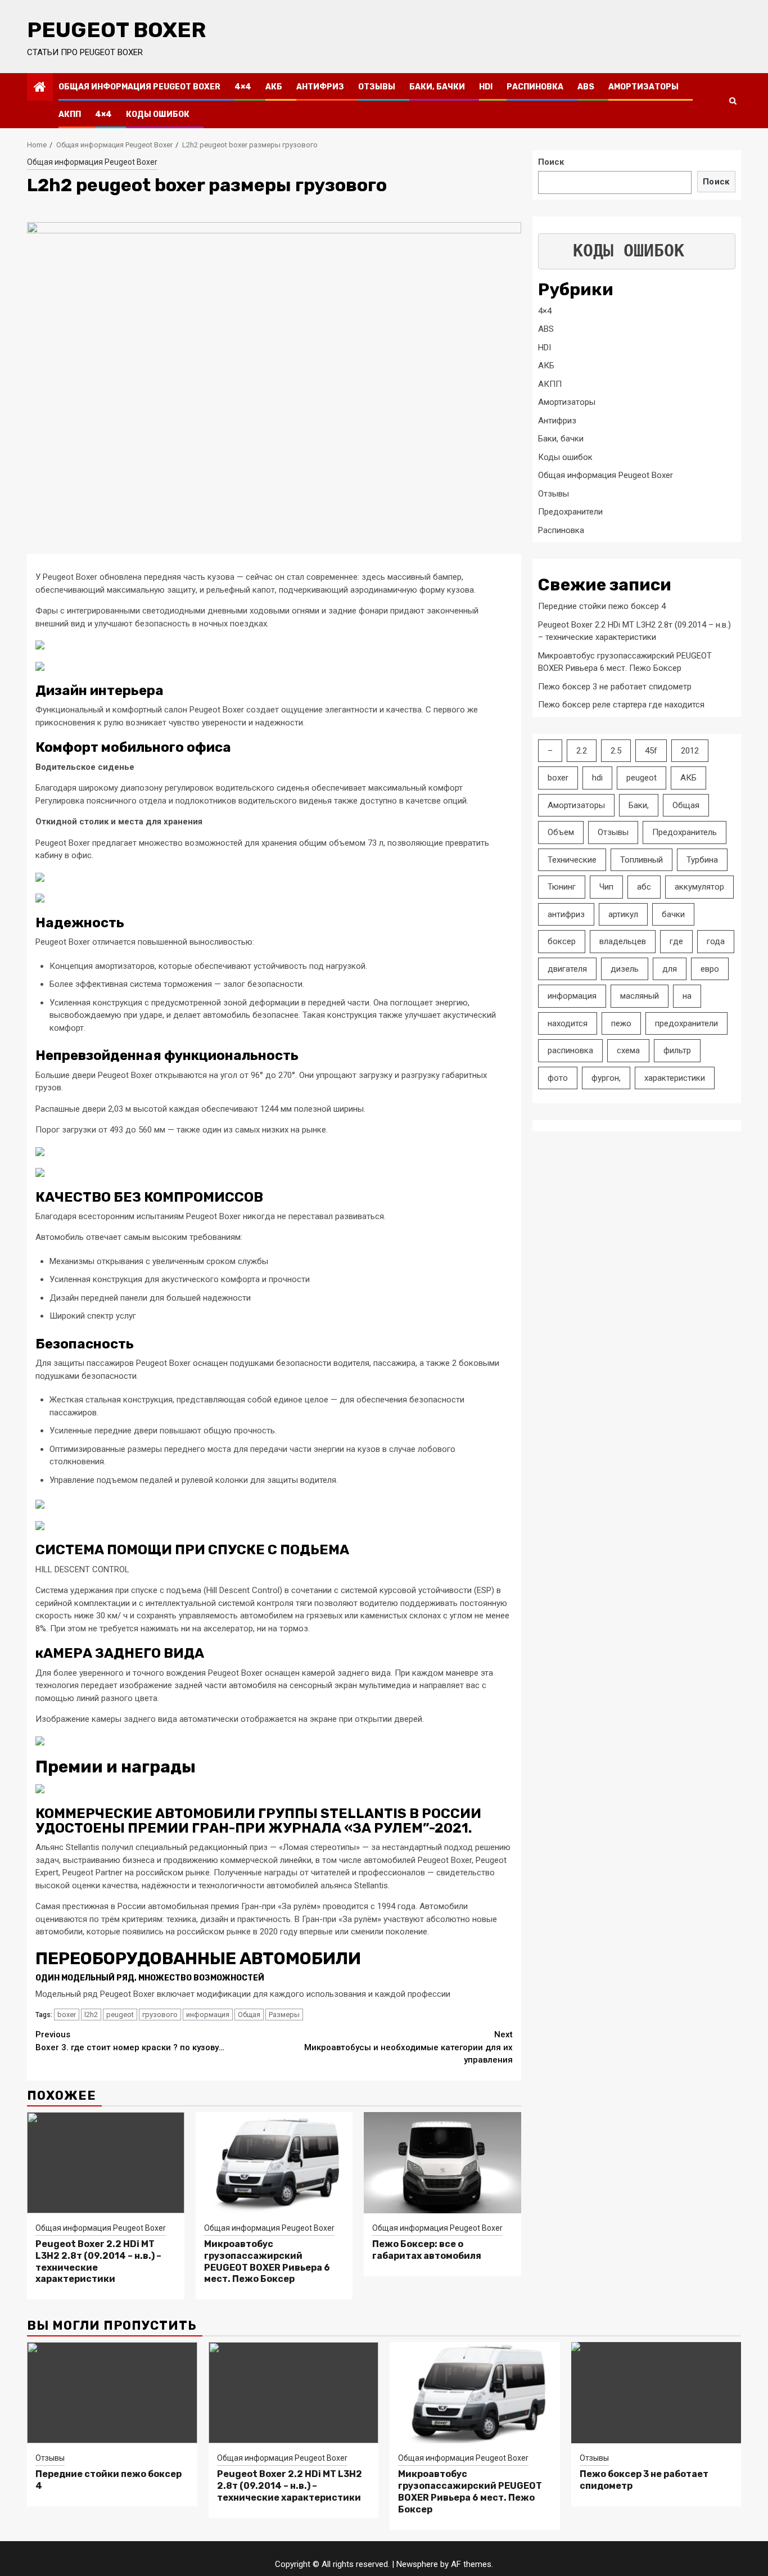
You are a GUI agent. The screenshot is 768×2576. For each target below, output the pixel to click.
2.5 (616, 751)
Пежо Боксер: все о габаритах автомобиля (427, 2250)
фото (558, 1078)
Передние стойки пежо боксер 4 (602, 606)
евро (710, 969)
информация (208, 2015)
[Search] (733, 101)
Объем (561, 832)
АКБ (274, 87)
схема (628, 1050)
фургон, (606, 1078)
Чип (606, 887)
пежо (621, 1023)
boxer (67, 2015)
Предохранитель (685, 832)
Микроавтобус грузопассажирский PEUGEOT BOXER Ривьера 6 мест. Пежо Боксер (267, 2261)
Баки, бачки (437, 87)
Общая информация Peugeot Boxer (139, 87)
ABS (586, 87)
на (687, 996)
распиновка (570, 1050)
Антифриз (320, 87)
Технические (572, 860)
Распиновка (535, 87)
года (716, 941)
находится (568, 1023)
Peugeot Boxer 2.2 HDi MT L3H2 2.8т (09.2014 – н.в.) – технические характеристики (290, 2486)
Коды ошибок (158, 114)
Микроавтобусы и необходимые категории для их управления (408, 2047)
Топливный (641, 860)
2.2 (582, 751)
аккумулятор (699, 887)
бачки (673, 914)
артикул (623, 914)
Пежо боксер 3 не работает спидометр (615, 687)
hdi (597, 778)
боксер (562, 941)
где (676, 941)
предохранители (686, 1023)
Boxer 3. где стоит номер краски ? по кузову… (130, 2041)
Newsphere (417, 2564)
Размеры (284, 2015)
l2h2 (91, 2015)
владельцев (623, 941)
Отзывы (377, 87)
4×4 (243, 87)
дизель (625, 969)
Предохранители (570, 512)
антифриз (566, 914)
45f (651, 751)
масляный (640, 996)
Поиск (551, 162)
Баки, (639, 805)
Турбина (702, 860)
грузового (160, 2015)
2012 (690, 751)
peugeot (120, 2015)
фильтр (677, 1050)
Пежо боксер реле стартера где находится (621, 705)
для (670, 969)
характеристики (675, 1078)
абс (644, 887)
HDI (486, 87)
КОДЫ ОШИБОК (629, 251)
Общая (249, 2015)
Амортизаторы (643, 87)
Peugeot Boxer (116, 30)
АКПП (70, 114)
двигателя (567, 969)
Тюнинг (562, 887)
